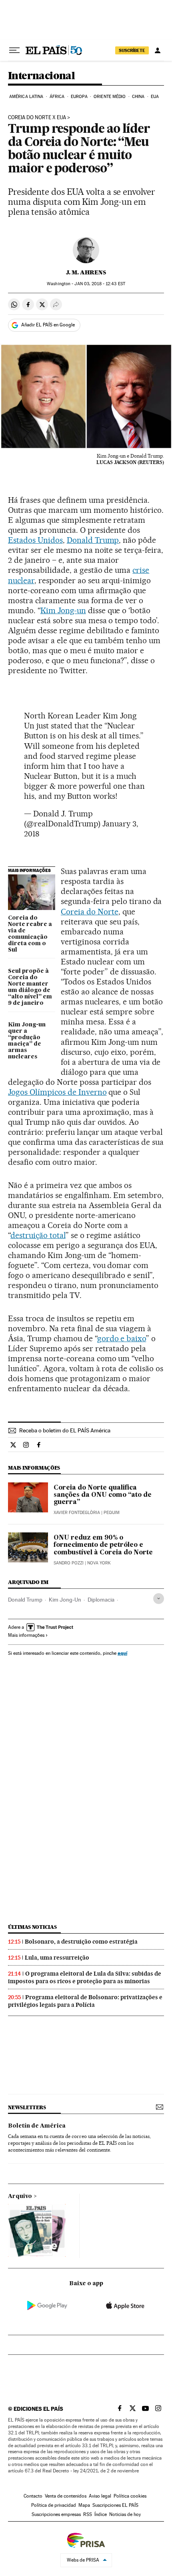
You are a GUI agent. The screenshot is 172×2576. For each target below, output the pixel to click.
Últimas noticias (32, 1927)
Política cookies (130, 2496)
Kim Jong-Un (65, 1600)
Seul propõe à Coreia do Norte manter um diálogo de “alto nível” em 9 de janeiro (30, 987)
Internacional (41, 76)
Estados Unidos (35, 540)
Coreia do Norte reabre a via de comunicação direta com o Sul (30, 934)
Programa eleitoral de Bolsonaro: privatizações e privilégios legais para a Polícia (85, 2001)
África (57, 97)
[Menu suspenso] (14, 50)
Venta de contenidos (66, 2496)
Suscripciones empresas (56, 2514)
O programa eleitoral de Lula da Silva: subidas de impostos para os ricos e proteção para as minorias (85, 1977)
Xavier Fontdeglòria (77, 1513)
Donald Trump (93, 540)
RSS (88, 2514)
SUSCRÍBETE (132, 50)
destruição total (38, 1235)
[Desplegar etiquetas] (159, 1599)
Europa (79, 97)
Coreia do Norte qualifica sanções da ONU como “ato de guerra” (103, 1495)
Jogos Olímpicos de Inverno (57, 1092)
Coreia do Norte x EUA (37, 118)
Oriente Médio (110, 97)
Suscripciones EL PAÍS (115, 2505)
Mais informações (26, 1635)
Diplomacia (101, 1600)
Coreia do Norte (90, 912)
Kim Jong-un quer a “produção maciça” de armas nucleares (27, 1041)
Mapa (84, 2505)
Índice (101, 2514)
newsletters (27, 2107)
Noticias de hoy (125, 2514)
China (138, 97)
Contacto (33, 2496)
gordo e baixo (122, 1338)
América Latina (26, 97)
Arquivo (20, 2196)
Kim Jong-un (63, 610)
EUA (155, 97)
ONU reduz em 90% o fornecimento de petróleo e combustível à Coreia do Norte (103, 1545)
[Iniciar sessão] (158, 50)
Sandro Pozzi (69, 1563)
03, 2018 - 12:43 (100, 284)
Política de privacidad (54, 2505)
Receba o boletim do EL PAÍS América (65, 1430)
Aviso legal (100, 2496)
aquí (122, 1653)
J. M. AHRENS (86, 272)
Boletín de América (37, 2126)
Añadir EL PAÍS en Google (48, 325)
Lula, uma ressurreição (57, 1958)
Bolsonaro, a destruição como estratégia (81, 1942)
